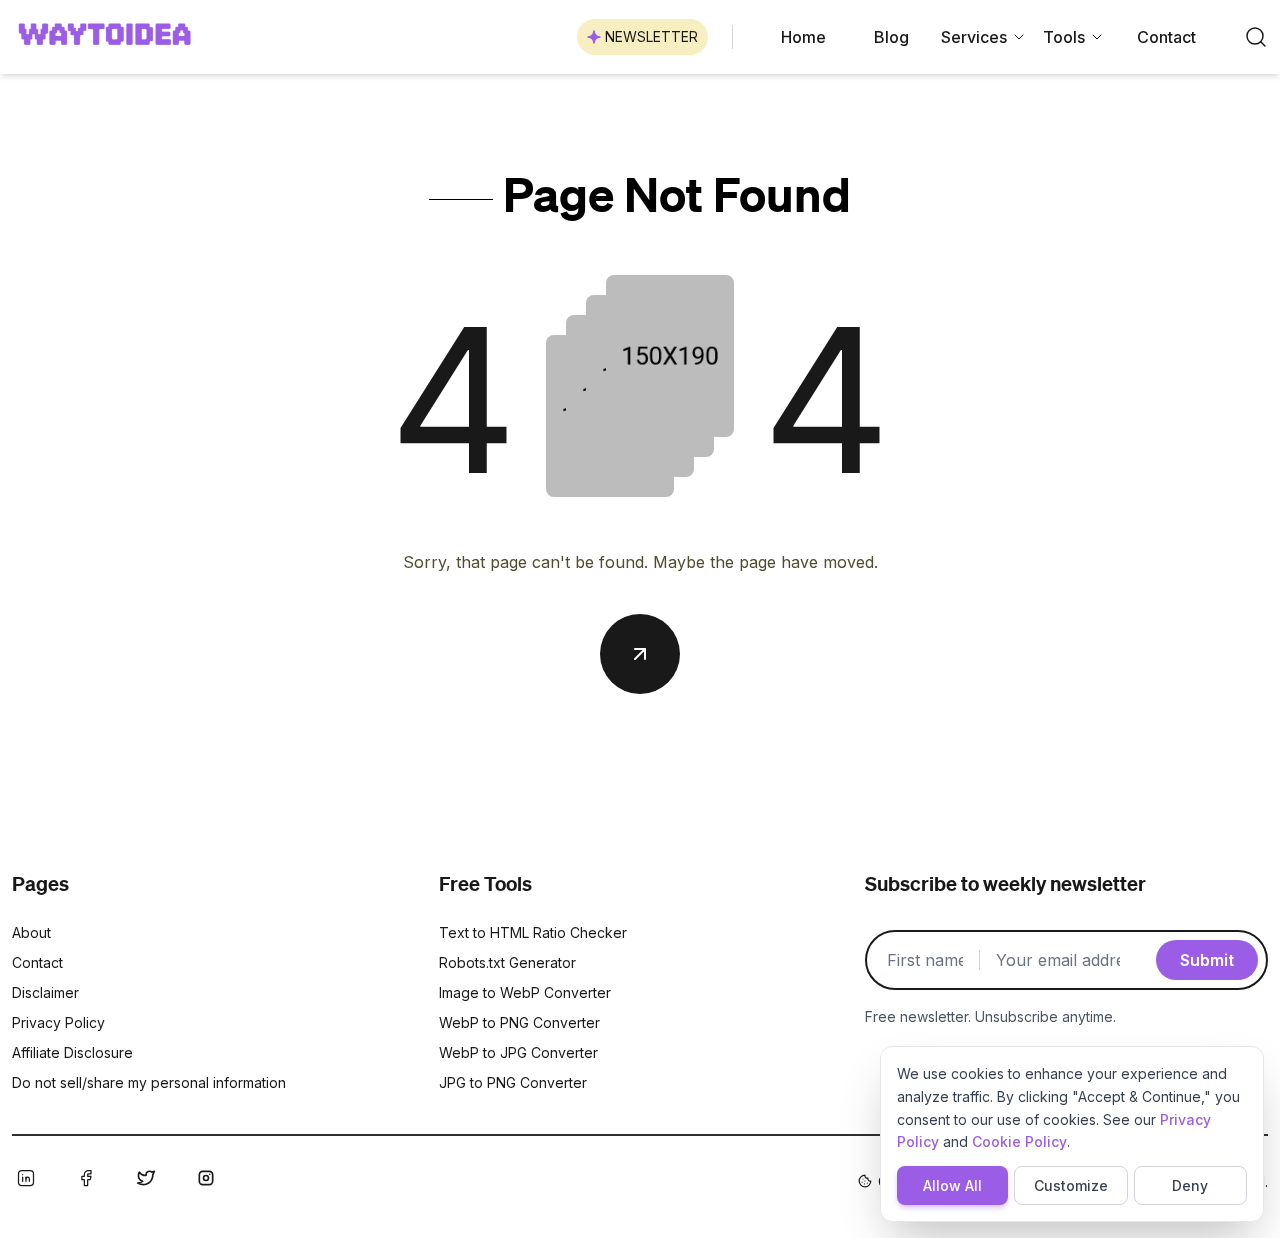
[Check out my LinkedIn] (26, 1178)
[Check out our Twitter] (146, 1178)
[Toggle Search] (1256, 37)
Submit (1207, 960)
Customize (1071, 1185)
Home (803, 37)
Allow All (952, 1185)
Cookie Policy (1019, 1141)
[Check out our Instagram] (206, 1178)
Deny (1190, 1185)
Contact (1166, 37)
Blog (891, 37)
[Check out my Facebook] (86, 1178)
